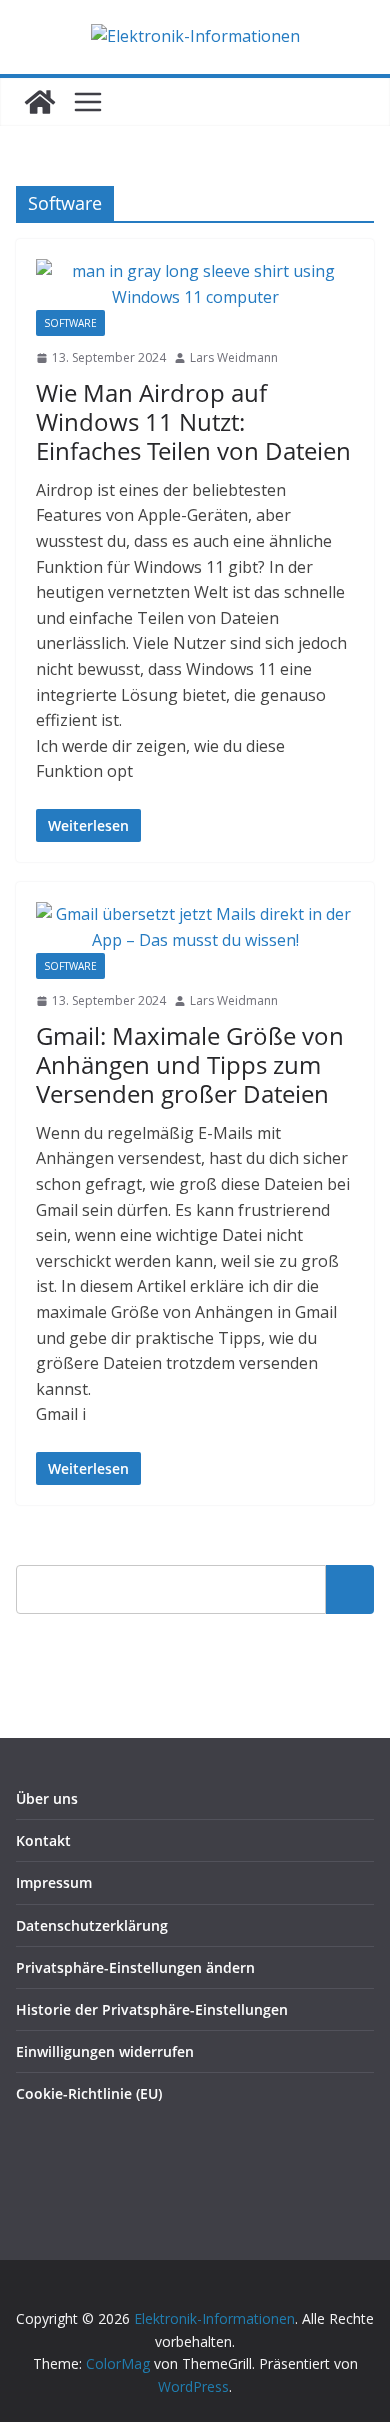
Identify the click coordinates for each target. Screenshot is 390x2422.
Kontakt (43, 1840)
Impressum (54, 1882)
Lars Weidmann (234, 357)
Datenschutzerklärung (92, 1925)
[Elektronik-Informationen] (40, 102)
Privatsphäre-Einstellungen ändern (135, 1967)
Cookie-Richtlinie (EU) (89, 2093)
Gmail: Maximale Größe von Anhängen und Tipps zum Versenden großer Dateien (190, 1064)
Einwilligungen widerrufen (105, 2051)
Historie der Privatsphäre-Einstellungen (152, 2009)
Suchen (350, 1589)
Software (70, 323)
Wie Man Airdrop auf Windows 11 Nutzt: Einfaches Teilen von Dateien (193, 421)
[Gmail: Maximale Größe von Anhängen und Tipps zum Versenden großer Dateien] (195, 927)
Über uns (47, 1798)
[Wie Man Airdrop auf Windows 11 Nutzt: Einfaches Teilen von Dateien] (195, 284)
